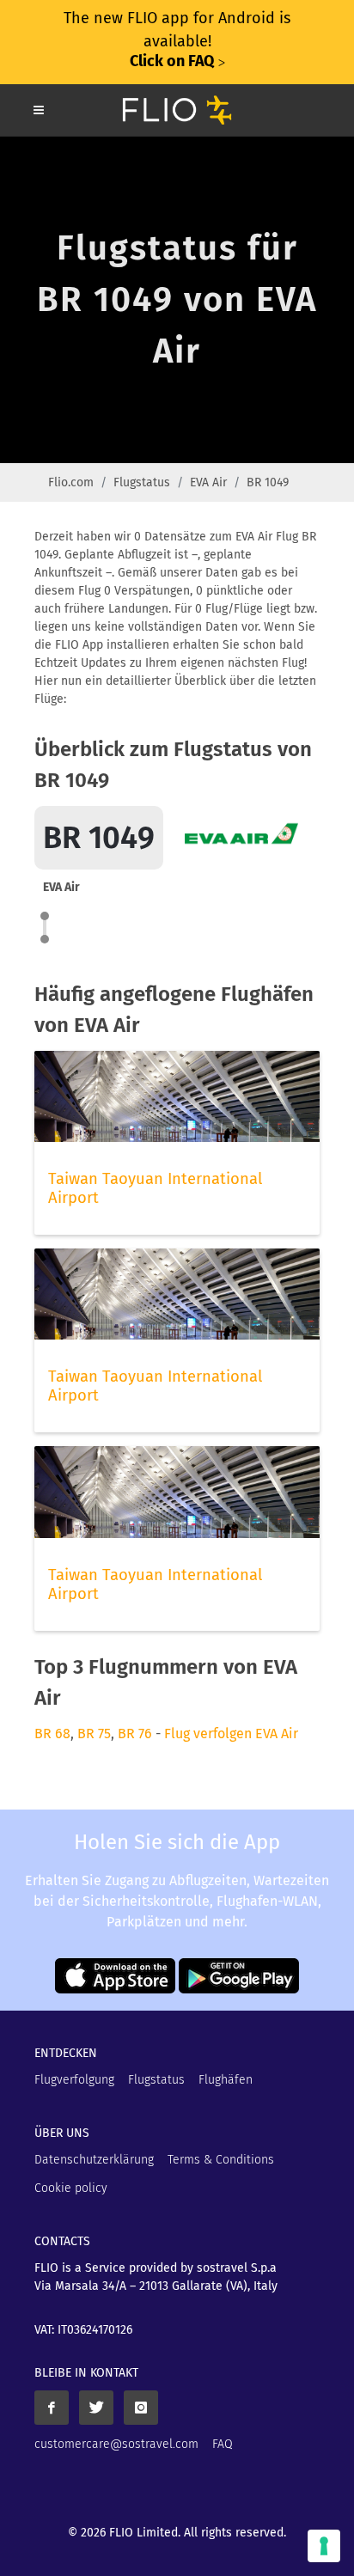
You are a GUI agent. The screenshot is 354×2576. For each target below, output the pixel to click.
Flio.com (71, 482)
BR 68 (52, 1734)
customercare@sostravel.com (116, 2444)
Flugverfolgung (74, 2080)
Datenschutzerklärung (94, 2160)
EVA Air (208, 482)
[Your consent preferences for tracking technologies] (324, 2546)
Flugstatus (142, 482)
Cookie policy (71, 2188)
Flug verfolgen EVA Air (231, 1734)
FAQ (223, 2444)
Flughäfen (226, 2080)
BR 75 (94, 1734)
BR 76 (135, 1734)
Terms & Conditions (221, 2160)
